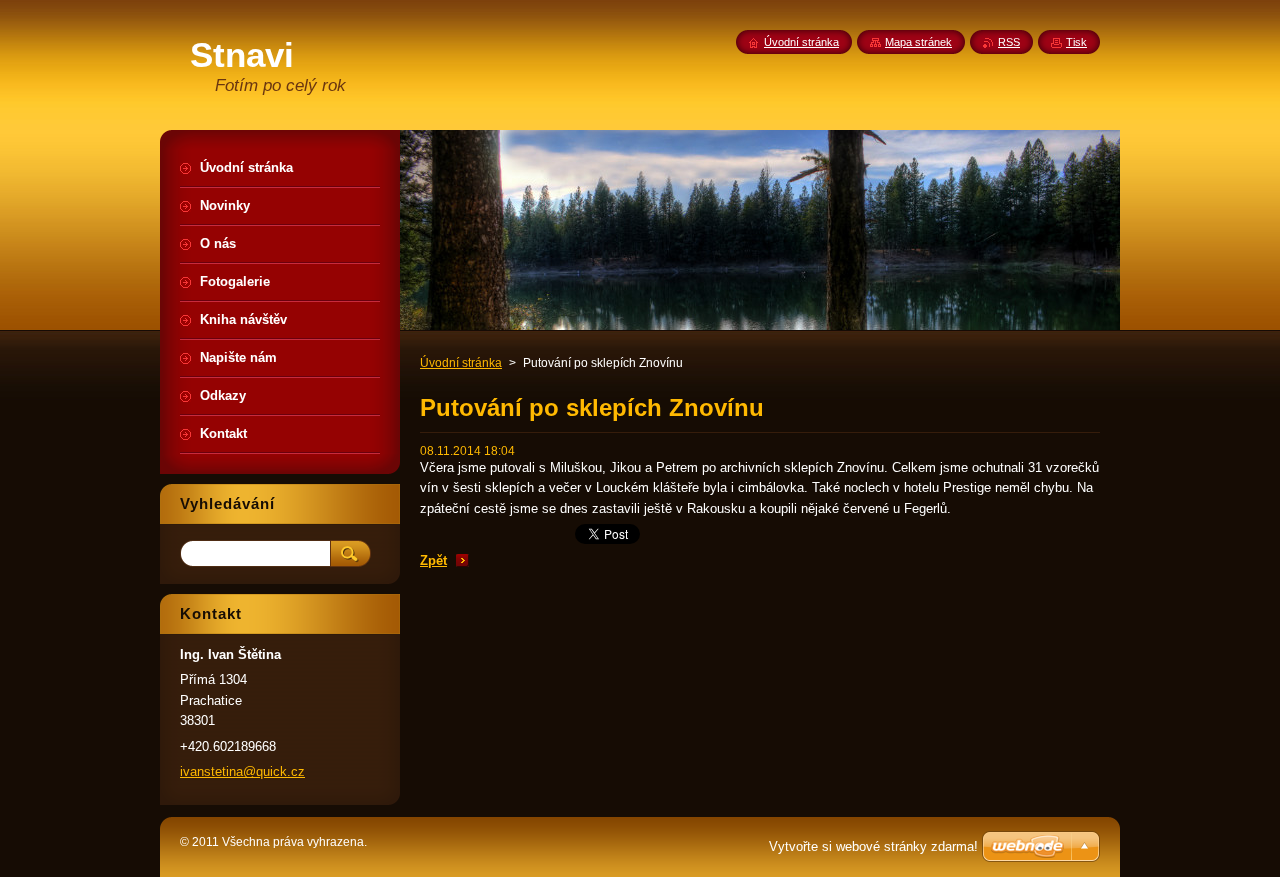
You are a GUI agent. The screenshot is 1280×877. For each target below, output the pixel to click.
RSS (1009, 42)
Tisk (1076, 42)
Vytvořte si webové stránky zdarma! (873, 846)
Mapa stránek (918, 42)
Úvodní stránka (461, 363)
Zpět (433, 560)
